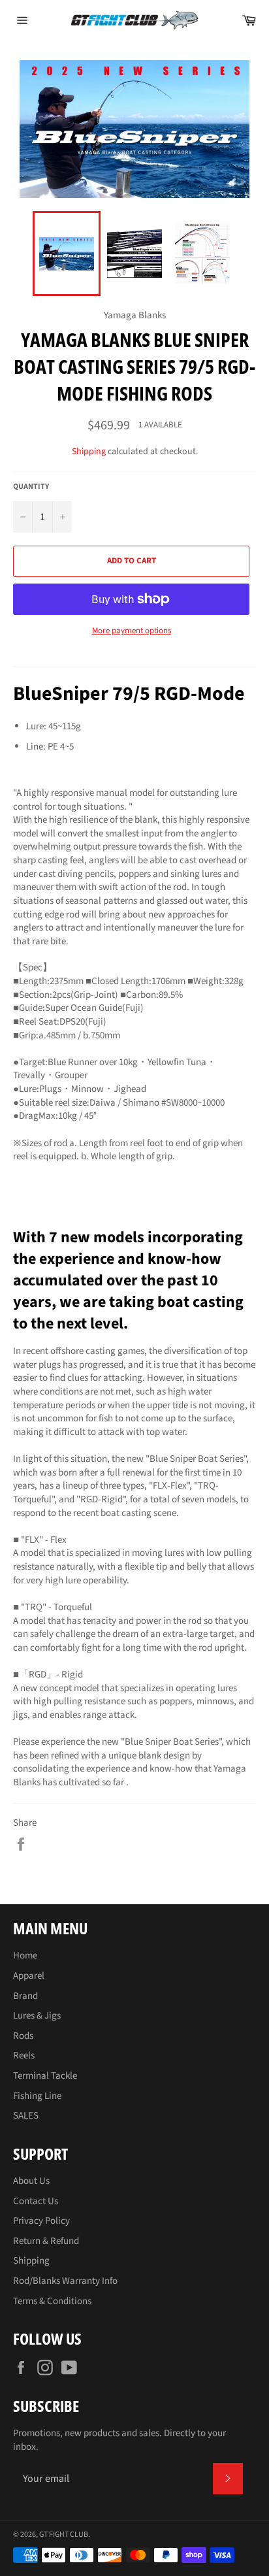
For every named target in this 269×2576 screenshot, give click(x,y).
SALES (26, 2116)
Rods (23, 2036)
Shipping (89, 452)
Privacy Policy (41, 2221)
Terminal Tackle (45, 2076)
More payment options (132, 631)
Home (25, 1956)
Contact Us (36, 2201)
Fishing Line (37, 2096)
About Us (31, 2181)
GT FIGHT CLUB (64, 2535)
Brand (25, 1996)
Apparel (29, 1976)
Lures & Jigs (37, 2016)
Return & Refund (46, 2241)
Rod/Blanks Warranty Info (65, 2281)
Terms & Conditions (52, 2301)
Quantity (31, 487)
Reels (24, 2056)
